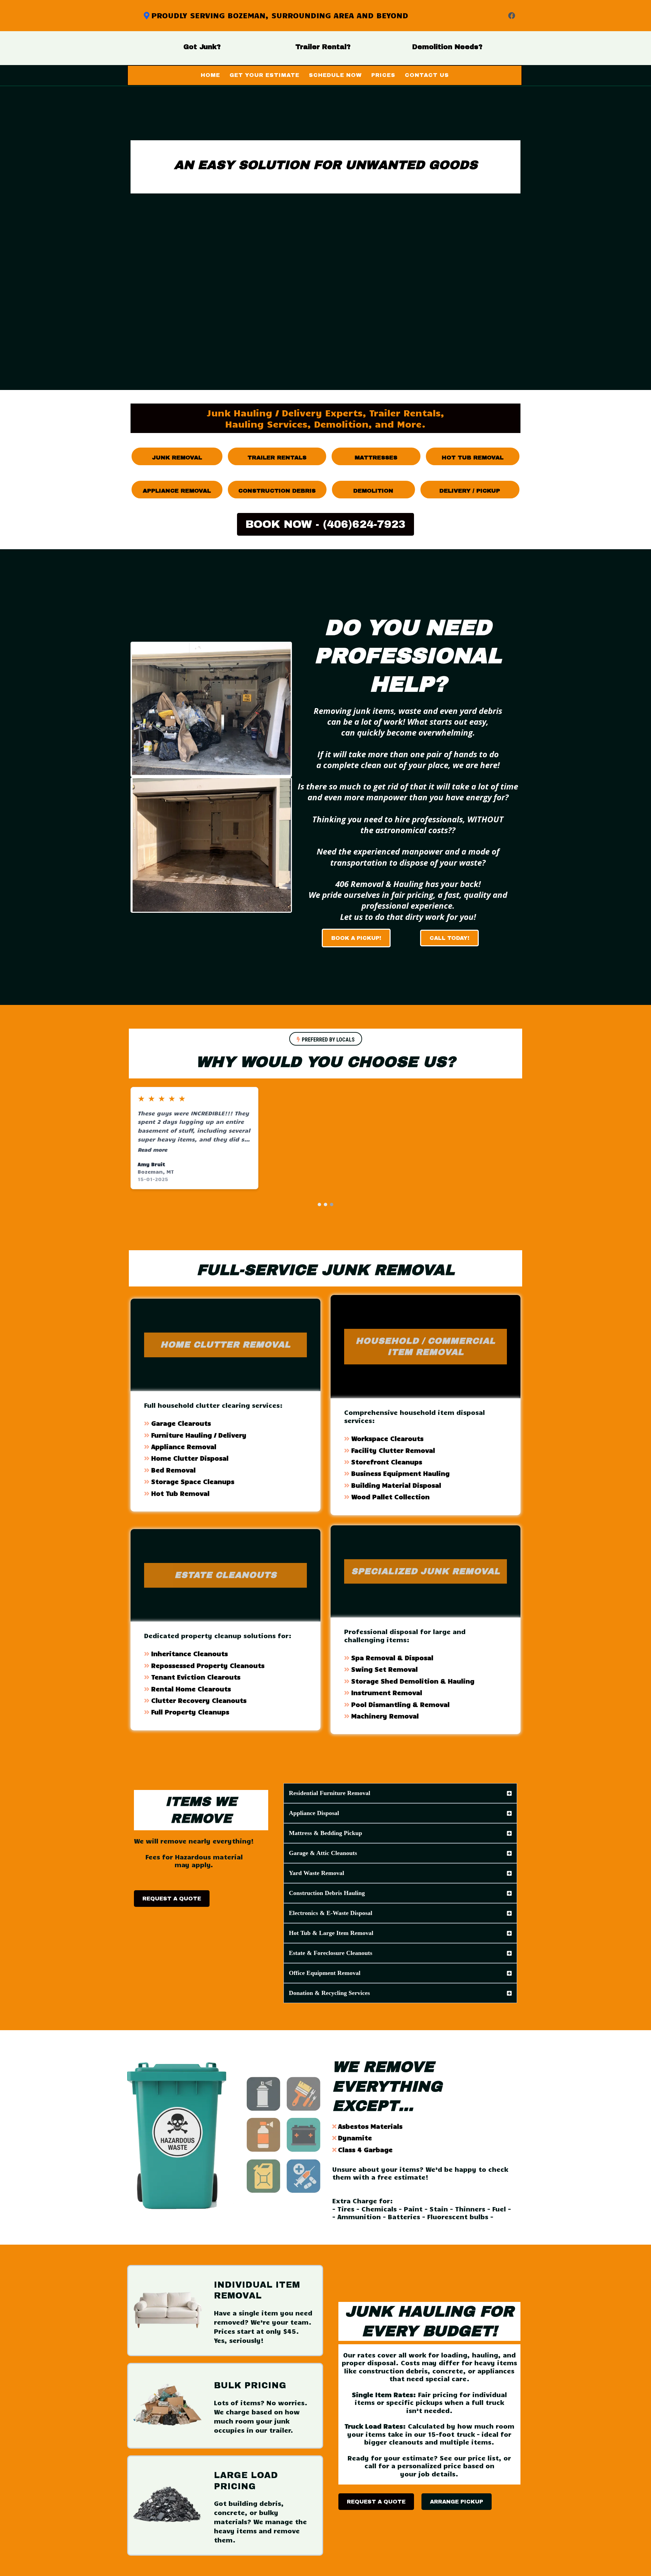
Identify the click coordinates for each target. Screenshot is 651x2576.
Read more (152, 1149)
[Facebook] (512, 16)
